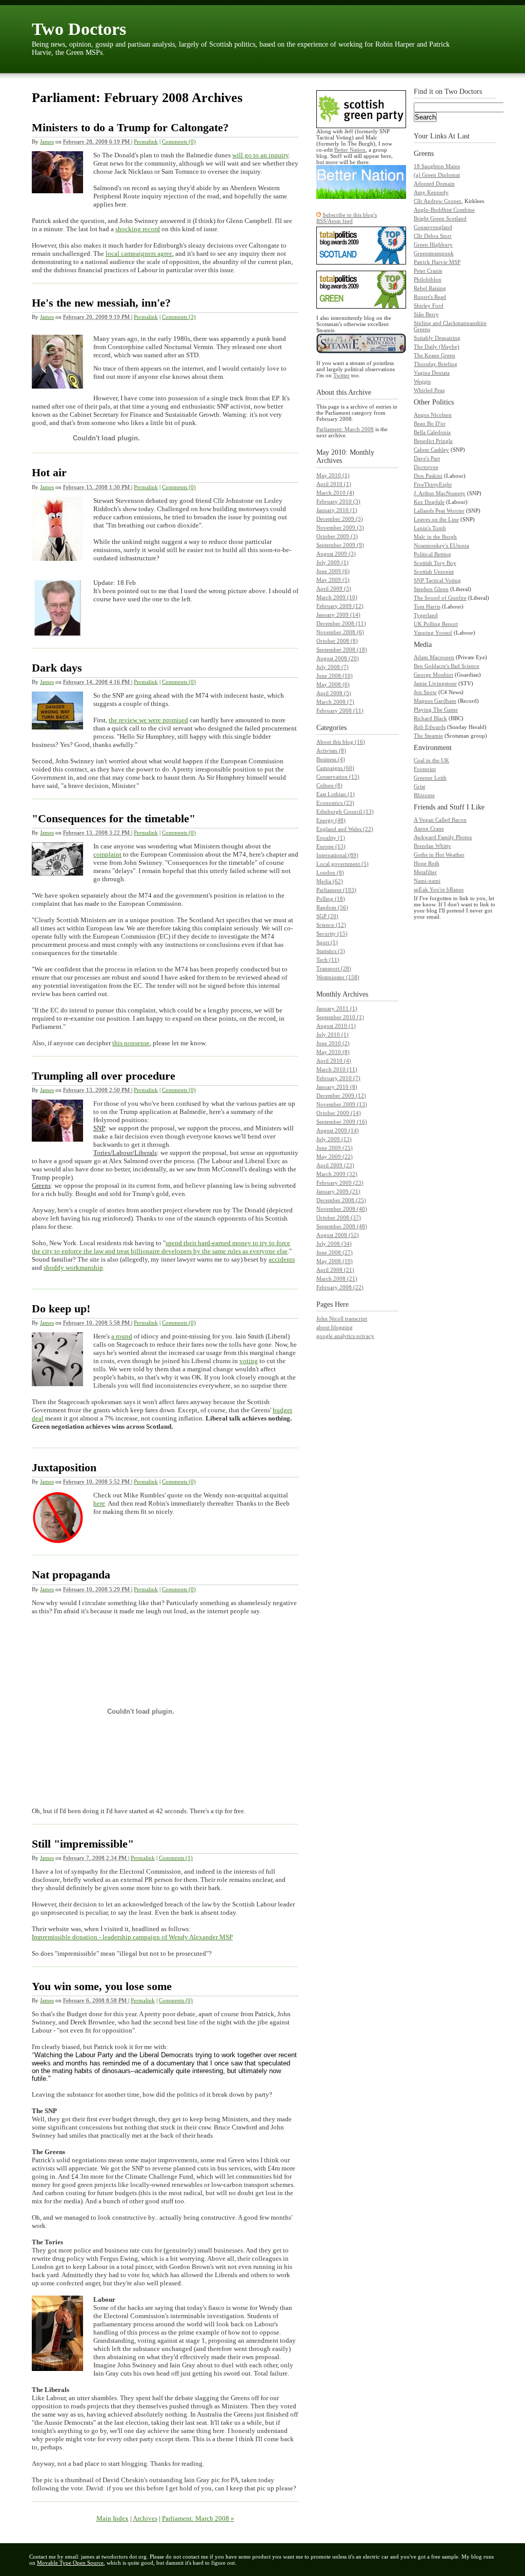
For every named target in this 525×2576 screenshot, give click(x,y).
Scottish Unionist (434, 572)
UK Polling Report (436, 624)
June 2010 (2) (333, 1043)
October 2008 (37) (339, 1218)
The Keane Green (435, 355)
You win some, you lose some (102, 1986)
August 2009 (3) (336, 554)
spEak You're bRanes (439, 889)
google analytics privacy (345, 1336)
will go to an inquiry (260, 155)
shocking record (138, 229)
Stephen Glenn (431, 589)
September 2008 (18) (342, 650)
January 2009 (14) (338, 615)
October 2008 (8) (337, 641)
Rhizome (424, 795)
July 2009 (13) (334, 1139)
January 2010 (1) (337, 510)
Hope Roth (427, 863)
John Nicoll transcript (342, 1319)
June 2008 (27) (335, 1252)
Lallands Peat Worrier (439, 511)
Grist (419, 786)
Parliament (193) (336, 890)
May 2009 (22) (335, 1157)
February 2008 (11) (340, 711)
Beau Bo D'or (430, 423)
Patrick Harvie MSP (437, 262)
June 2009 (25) (335, 1148)
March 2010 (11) (337, 1069)
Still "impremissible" (83, 1844)
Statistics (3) (331, 951)
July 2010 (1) (332, 1035)
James (47, 141)
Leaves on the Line (436, 519)
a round (122, 1336)
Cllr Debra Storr (433, 236)
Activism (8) (331, 751)
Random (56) (332, 907)
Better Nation (350, 150)
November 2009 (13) (342, 1104)
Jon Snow (425, 692)
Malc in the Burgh (435, 537)
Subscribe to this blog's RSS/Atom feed (347, 218)
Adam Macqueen (434, 657)
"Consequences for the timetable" (114, 818)
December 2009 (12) (341, 1096)
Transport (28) (334, 968)
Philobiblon (428, 279)
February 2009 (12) (340, 606)
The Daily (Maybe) (437, 347)
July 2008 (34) (334, 1244)
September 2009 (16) (342, 1122)
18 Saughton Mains (437, 166)
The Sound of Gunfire (440, 598)
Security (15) (332, 934)
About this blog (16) (341, 742)
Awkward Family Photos (443, 837)
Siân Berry (426, 314)
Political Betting (432, 554)
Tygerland (426, 615)
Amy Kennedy (431, 192)
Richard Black (430, 718)
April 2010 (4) (334, 1061)
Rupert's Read (430, 297)
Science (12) (331, 925)
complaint (107, 854)
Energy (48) (331, 820)
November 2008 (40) (342, 1209)
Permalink (146, 141)
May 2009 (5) (333, 580)
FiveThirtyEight (433, 484)
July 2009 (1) (332, 562)
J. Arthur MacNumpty (440, 493)
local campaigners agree (139, 253)
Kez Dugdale (429, 502)
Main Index (113, 2518)
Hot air (49, 472)
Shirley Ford (429, 306)
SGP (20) (327, 916)
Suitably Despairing (437, 338)
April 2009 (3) (334, 589)
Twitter (341, 375)
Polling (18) (331, 899)
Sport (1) (327, 942)
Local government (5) (342, 864)
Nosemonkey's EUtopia (441, 545)
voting (249, 1361)
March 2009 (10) (337, 597)
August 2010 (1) (336, 1026)
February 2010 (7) (338, 1078)
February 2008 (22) (340, 1287)
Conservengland (433, 227)
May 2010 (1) (333, 475)
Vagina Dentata (432, 373)
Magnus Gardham (435, 701)
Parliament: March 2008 (345, 429)
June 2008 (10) (335, 676)
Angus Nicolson (433, 415)
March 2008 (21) (337, 1279)
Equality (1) (331, 838)
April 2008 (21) (335, 1270)
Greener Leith (430, 778)
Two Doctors (79, 29)
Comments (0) (179, 141)
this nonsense (131, 1043)
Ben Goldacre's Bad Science (447, 666)
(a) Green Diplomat (437, 175)
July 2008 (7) (332, 667)
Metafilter (425, 872)
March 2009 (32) (337, 1174)
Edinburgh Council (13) (345, 812)
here (99, 1503)
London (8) (330, 873)
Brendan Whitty (432, 846)
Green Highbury (433, 245)
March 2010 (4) (335, 493)
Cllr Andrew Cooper (438, 201)
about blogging (335, 1327)
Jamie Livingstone (435, 683)
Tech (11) (328, 960)
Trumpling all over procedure (104, 1076)
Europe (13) (331, 846)
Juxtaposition (64, 1467)
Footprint (425, 769)
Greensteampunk (434, 253)
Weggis (422, 381)
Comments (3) (179, 317)
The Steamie (428, 736)
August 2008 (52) (338, 1235)
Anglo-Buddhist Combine (444, 210)
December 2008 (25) (341, 1200)
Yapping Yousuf (433, 633)
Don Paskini (428, 476)
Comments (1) (176, 1858)
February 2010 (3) (338, 501)
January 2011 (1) (337, 1008)
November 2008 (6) (340, 632)
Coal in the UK (431, 760)
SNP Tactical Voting (437, 580)
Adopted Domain (434, 184)
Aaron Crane (429, 828)
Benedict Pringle (433, 441)
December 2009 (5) (340, 519)
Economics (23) (335, 803)
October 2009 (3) (337, 536)
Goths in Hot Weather (439, 855)
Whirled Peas (429, 390)
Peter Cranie (428, 271)
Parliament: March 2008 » (198, 2518)
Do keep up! (61, 1309)
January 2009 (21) (338, 1191)
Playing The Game (436, 709)
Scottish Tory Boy (435, 563)
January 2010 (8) (337, 1087)
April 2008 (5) (334, 693)
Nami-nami (427, 881)
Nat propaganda (71, 1575)
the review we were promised (148, 720)
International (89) (337, 855)
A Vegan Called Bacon (440, 820)
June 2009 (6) (333, 571)
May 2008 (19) (335, 1261)
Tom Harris (427, 606)
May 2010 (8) (333, 1052)
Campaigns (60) (335, 768)
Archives (145, 2518)
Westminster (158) (338, 977)
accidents (282, 1259)
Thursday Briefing (436, 364)
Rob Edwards (430, 727)
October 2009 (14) (339, 1113)
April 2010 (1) (334, 484)
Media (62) (330, 881)
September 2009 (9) (340, 545)
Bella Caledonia (432, 432)
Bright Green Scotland (440, 218)
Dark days (57, 668)
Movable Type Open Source (70, 2563)
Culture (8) (329, 785)
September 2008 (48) (342, 1226)
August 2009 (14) (338, 1130)
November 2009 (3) (340, 528)
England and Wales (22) (345, 829)
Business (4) (331, 759)
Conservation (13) (338, 777)
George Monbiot (433, 675)
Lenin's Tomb (430, 528)
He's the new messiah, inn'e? (101, 303)
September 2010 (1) (340, 1017)
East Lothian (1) (336, 794)
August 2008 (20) (338, 658)
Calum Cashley (431, 450)
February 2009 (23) (340, 1183)
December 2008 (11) (341, 623)
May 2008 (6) (333, 684)
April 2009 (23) (335, 1165)
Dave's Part (427, 458)
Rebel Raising (430, 288)
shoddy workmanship (73, 1267)
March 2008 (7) (335, 702)
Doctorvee (426, 467)
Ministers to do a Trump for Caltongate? (130, 127)
